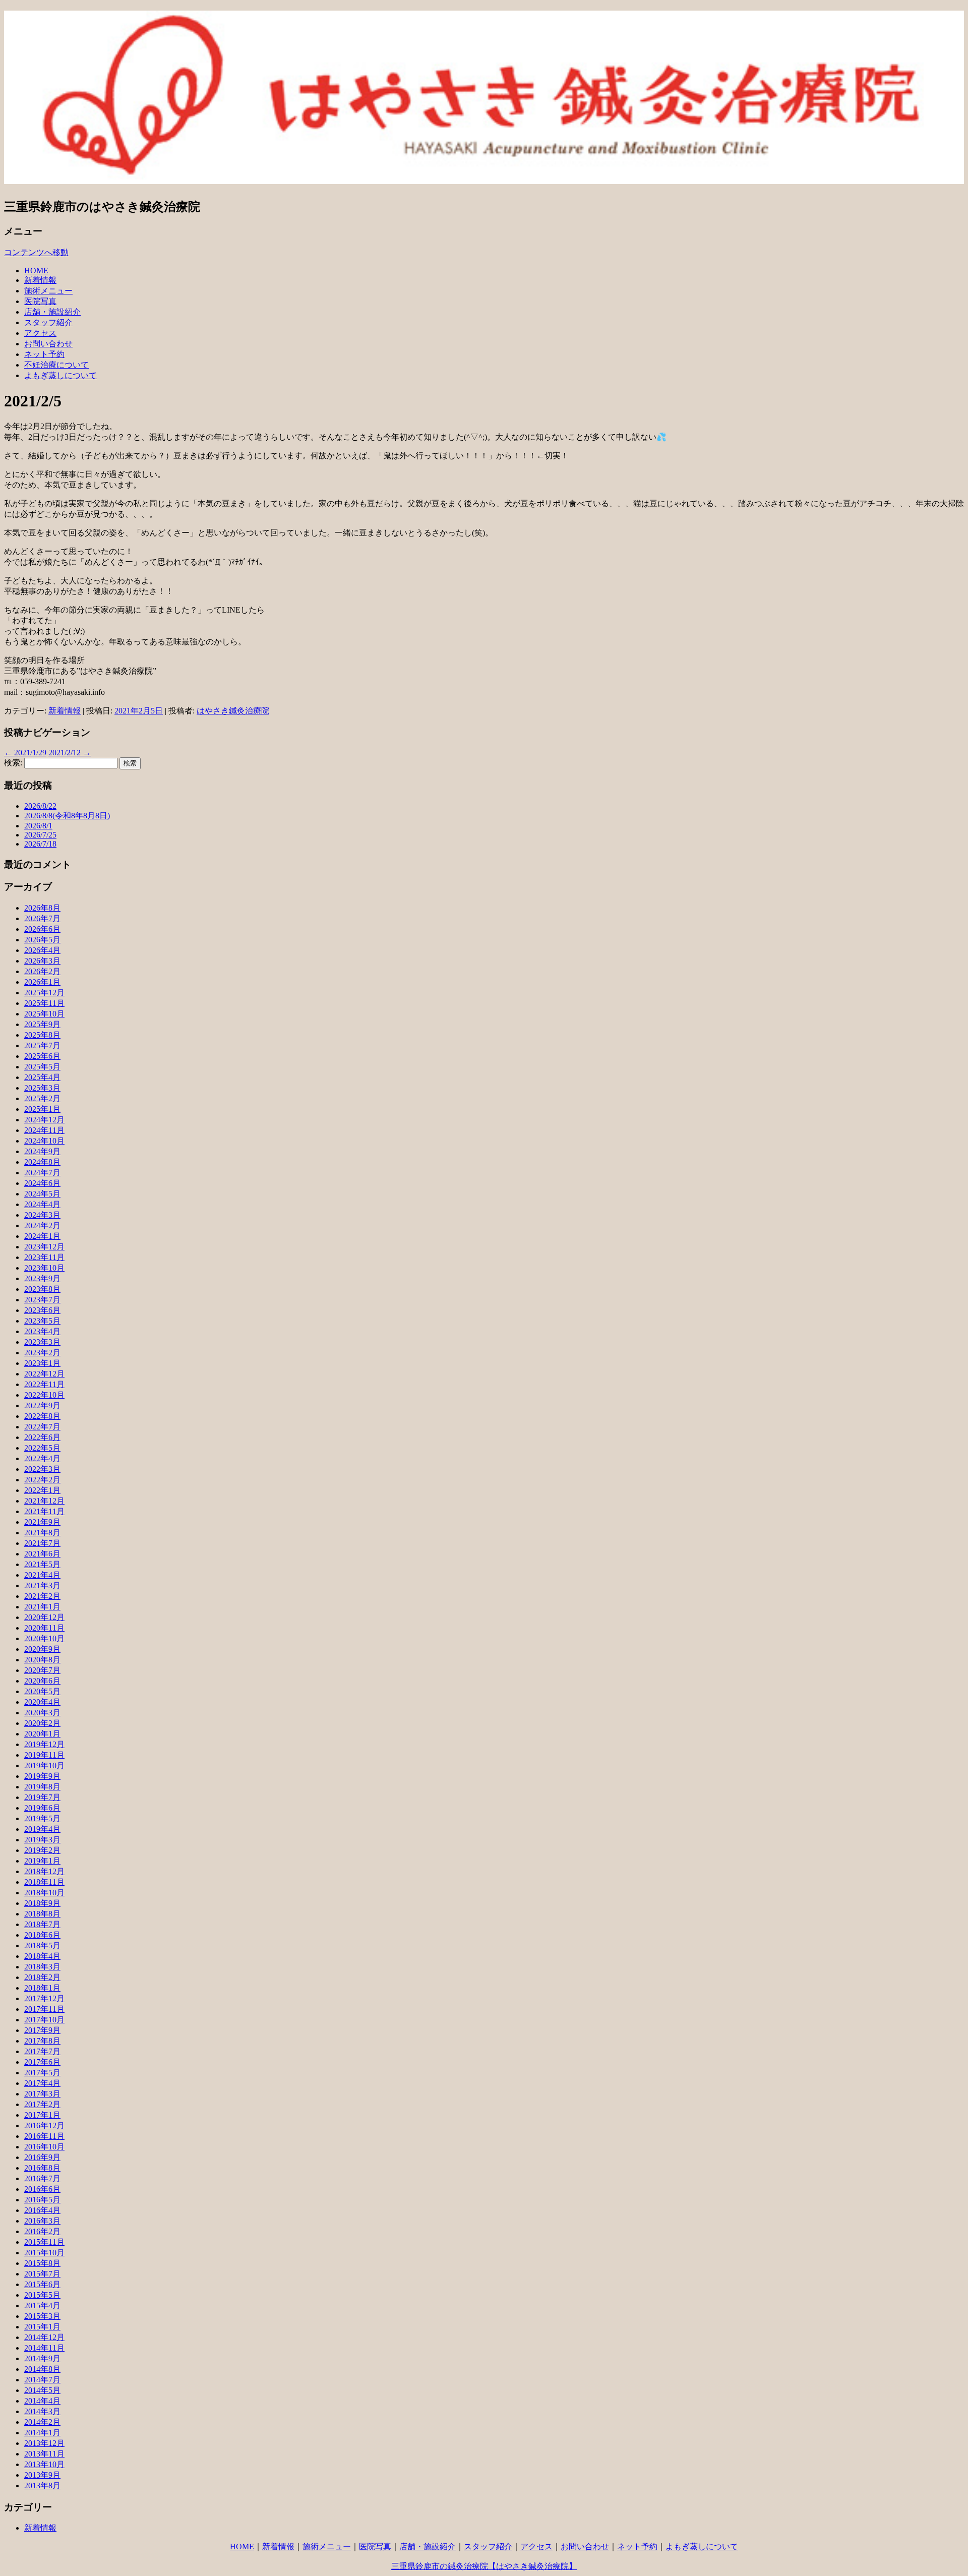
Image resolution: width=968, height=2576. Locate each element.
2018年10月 (44, 1893)
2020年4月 (42, 1702)
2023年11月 (44, 1257)
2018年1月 (42, 1988)
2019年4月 (42, 1829)
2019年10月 (44, 1765)
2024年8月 (42, 1162)
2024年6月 (42, 1183)
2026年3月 (42, 961)
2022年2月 (42, 1480)
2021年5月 (42, 1564)
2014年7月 (42, 2380)
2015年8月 (42, 2263)
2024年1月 (42, 1236)
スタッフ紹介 (48, 322)
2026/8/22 (40, 806)
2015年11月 (44, 2242)
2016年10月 (44, 2147)
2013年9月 (42, 2475)
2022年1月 (42, 1490)
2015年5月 (42, 2295)
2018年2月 (42, 1977)
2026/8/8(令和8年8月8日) (67, 816)
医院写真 (40, 301)
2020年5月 (42, 1691)
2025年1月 (42, 1109)
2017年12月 (44, 1998)
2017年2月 (42, 2104)
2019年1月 (42, 1861)
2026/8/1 (38, 826)
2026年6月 (42, 929)
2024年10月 (44, 1141)
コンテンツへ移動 (36, 252)
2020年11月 (44, 1628)
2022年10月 (44, 1395)
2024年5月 (42, 1194)
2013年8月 (42, 2485)
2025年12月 (44, 993)
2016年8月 (42, 2168)
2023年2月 (42, 1353)
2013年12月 (44, 2443)
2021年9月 (42, 1522)
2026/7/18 (40, 844)
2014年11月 (44, 2348)
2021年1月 (42, 1607)
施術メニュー (48, 291)
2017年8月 (42, 2041)
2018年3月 (42, 1967)
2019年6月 (42, 1808)
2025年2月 (42, 1098)
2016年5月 (42, 2200)
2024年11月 (44, 1130)
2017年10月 (44, 2020)
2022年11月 (44, 1384)
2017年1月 (42, 2115)
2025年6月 (42, 1056)
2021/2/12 (70, 753)
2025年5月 (42, 1067)
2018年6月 (42, 1935)
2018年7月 (42, 1924)
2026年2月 (42, 971)
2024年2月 (42, 1225)
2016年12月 (44, 2125)
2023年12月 (44, 1247)
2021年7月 (42, 1543)
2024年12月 (44, 1120)
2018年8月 (42, 1914)
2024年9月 (42, 1151)
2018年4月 (42, 1956)
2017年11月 (44, 2009)
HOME (36, 271)
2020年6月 (42, 1681)
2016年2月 (42, 2231)
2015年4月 (42, 2305)
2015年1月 (42, 2327)
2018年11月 (44, 1882)
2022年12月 (44, 1374)
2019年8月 (42, 1787)
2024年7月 (42, 1173)
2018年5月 (42, 1945)
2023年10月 (44, 1268)
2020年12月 (44, 1617)
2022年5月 (42, 1448)
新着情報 (40, 280)
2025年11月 (44, 1003)
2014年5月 (42, 2390)
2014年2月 (42, 2422)
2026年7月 (42, 918)
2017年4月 (42, 2083)
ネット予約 (44, 354)
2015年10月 (44, 2253)
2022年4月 (42, 1458)
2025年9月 (42, 1024)
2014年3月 (42, 2411)
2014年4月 (42, 2401)
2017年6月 (42, 2062)
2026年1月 (42, 982)
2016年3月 (42, 2221)
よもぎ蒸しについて (60, 375)
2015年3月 (42, 2316)
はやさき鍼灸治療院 (233, 711)
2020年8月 (42, 1660)
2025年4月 (42, 1077)
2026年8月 (42, 908)
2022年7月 (42, 1427)
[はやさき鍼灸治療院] (484, 178)
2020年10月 (44, 1638)
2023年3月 (42, 1342)
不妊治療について (56, 365)
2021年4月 (42, 1575)
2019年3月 (42, 1840)
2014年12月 (44, 2337)
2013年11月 (44, 2454)
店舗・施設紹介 (52, 312)
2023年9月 (42, 1278)
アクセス (40, 333)
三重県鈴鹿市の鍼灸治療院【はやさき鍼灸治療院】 (484, 2566)
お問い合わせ (48, 344)
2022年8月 (42, 1416)
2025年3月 (42, 1088)
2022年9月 (42, 1405)
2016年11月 (44, 2136)
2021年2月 (42, 1596)
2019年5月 (42, 1818)
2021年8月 (42, 1533)
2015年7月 (42, 2274)
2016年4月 (42, 2210)
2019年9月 (42, 1776)
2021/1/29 (25, 753)
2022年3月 (42, 1469)
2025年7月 (42, 1045)
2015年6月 (42, 2284)
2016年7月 (42, 2178)
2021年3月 (42, 1585)
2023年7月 (42, 1300)
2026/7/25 (40, 835)
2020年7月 (42, 1670)
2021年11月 (44, 1511)
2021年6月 (42, 1554)
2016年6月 (42, 2189)
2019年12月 (44, 1744)
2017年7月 (42, 2051)
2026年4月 (42, 950)
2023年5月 (42, 1321)
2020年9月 (42, 1649)
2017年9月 (42, 2030)
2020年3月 (42, 1713)
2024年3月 (42, 1215)
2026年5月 (42, 940)
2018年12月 (44, 1871)
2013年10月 (44, 2464)
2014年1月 (42, 2433)
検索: (13, 763)
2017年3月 (42, 2094)
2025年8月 (42, 1035)
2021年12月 (44, 1501)
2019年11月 (44, 1755)
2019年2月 (42, 1850)
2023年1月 (42, 1363)
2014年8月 (42, 2369)
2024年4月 (42, 1204)
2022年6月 (42, 1437)
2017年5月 (42, 2073)
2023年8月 (42, 1289)
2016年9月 (42, 2157)
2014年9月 (42, 2358)
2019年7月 (42, 1797)
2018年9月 (42, 1903)
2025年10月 (44, 1014)
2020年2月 (42, 1723)
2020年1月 (42, 1734)
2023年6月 (42, 1310)
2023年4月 (42, 1331)
